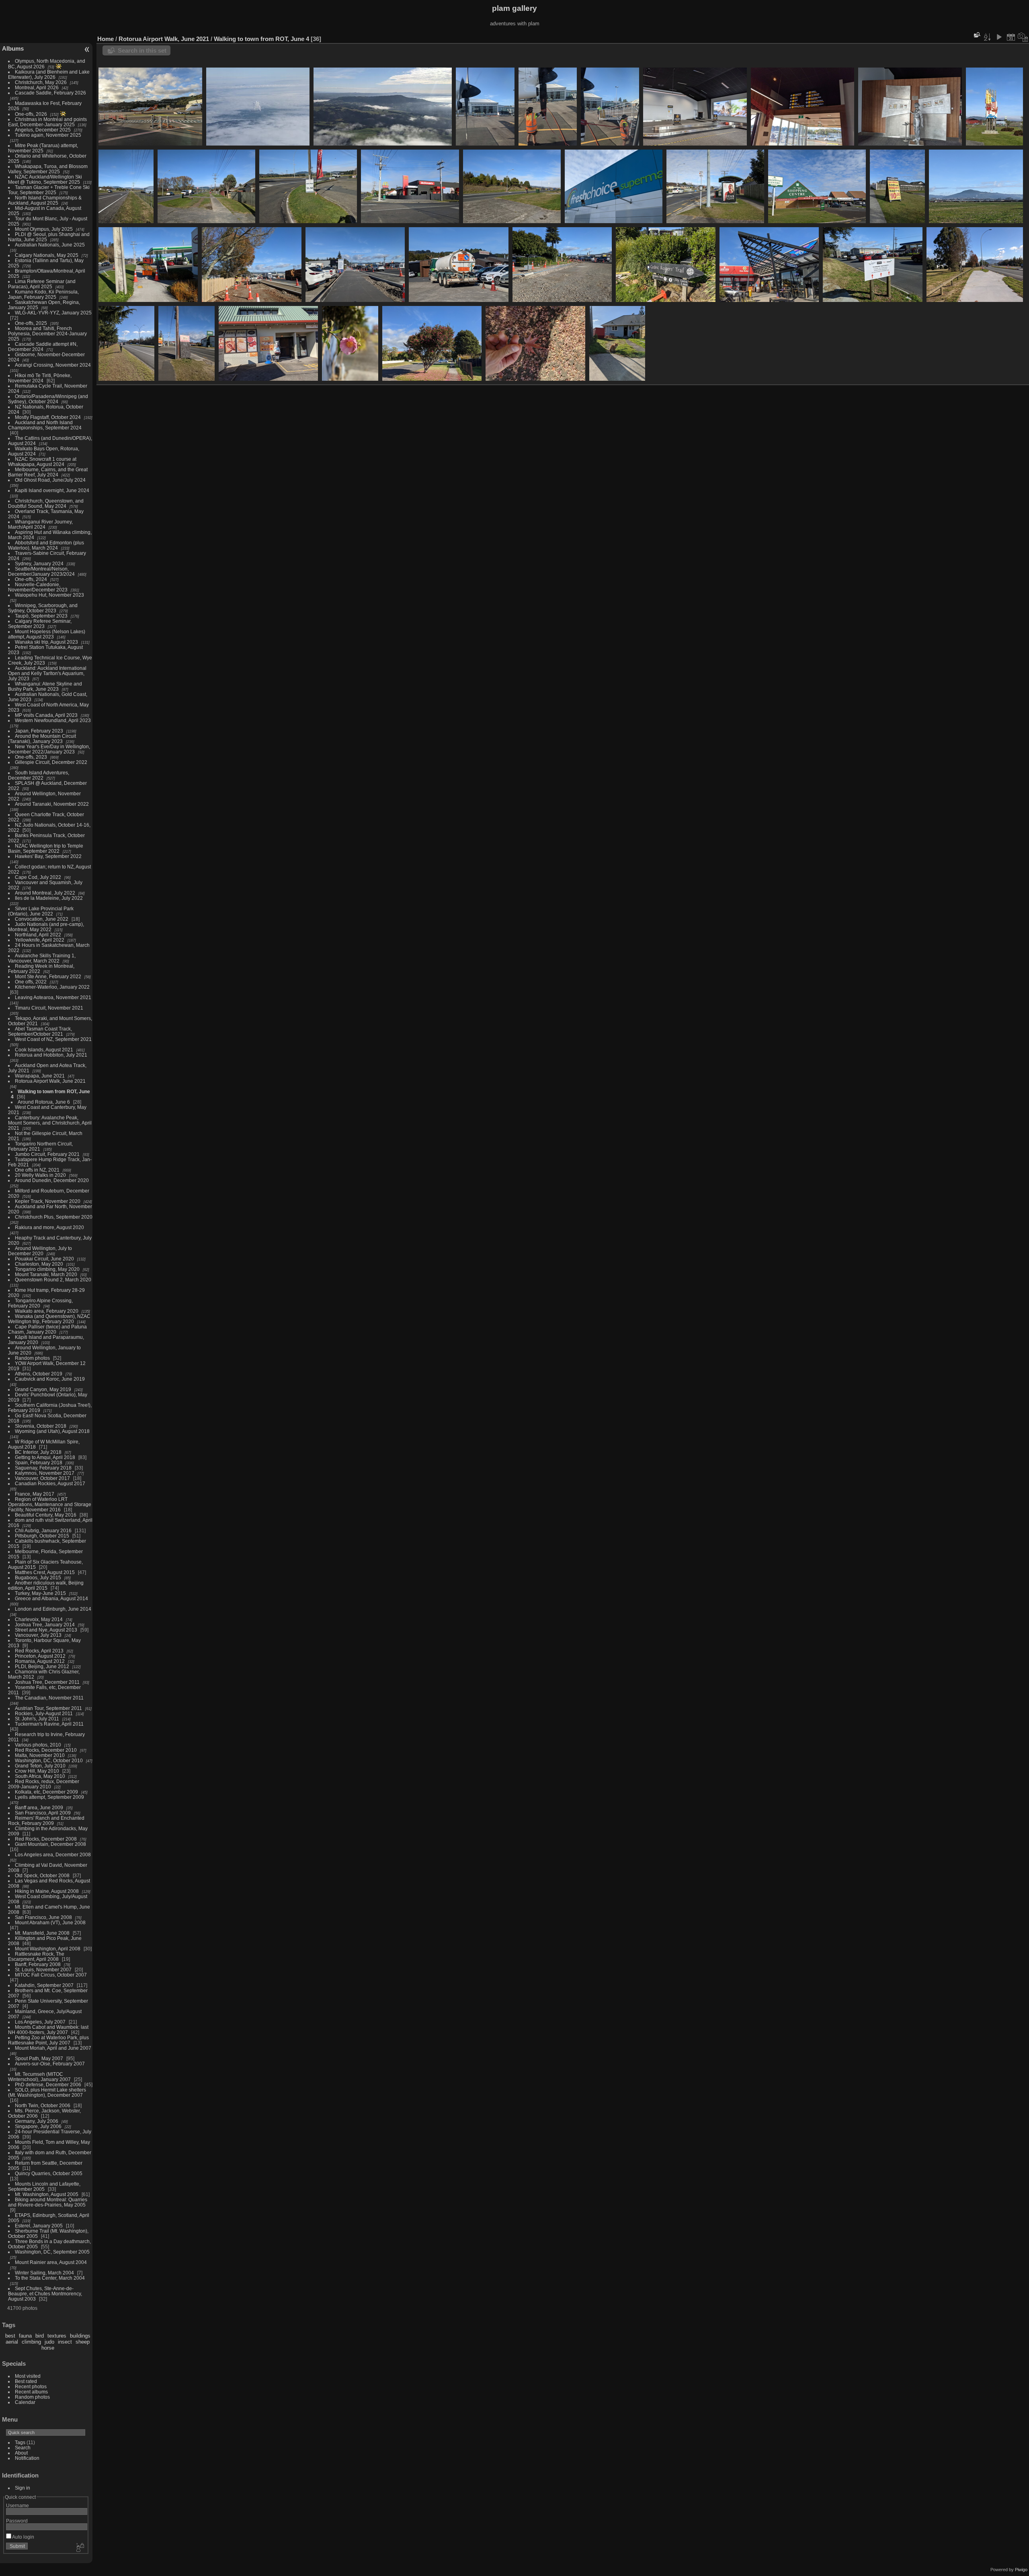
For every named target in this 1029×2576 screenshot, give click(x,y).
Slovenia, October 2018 (41, 1426)
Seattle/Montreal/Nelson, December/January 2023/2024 (41, 571)
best (10, 2336)
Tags (20, 2442)
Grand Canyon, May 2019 (43, 1389)
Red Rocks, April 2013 (39, 1651)
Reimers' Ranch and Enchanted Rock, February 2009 (46, 1821)
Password (17, 2521)
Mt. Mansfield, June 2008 (42, 1933)
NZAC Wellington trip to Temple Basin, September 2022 (46, 848)
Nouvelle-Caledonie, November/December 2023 (38, 587)
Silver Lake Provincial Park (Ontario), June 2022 (41, 911)
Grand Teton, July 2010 (40, 1766)
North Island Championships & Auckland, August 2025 (45, 200)
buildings (80, 2336)
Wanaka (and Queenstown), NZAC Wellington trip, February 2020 (49, 1319)
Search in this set (142, 50)
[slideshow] (999, 37)
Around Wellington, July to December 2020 (40, 1251)
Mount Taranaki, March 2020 (46, 1274)
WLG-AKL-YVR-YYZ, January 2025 (53, 313)
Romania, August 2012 (40, 1661)
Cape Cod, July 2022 (38, 877)
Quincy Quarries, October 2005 (49, 2173)
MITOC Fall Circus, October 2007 (51, 1975)
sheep (83, 2342)
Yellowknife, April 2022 (40, 940)
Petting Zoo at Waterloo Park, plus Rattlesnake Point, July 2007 (48, 2040)
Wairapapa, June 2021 (40, 1076)
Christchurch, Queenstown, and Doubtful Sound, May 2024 (46, 503)
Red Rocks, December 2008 (46, 1839)
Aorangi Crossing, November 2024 (53, 365)
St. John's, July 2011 (37, 1719)
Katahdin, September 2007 (44, 1985)
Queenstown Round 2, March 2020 (53, 1280)
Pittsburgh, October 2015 (42, 1536)
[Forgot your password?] (80, 2548)
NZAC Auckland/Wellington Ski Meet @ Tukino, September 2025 (45, 179)
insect (65, 2342)
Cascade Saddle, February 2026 (50, 93)
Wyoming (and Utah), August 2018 (52, 1431)
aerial (12, 2342)
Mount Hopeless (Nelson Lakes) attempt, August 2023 (47, 634)
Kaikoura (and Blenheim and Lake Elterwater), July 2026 (49, 74)
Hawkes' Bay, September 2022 (48, 856)
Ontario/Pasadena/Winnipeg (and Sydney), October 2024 (48, 399)
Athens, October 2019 (39, 1374)
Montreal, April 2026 (37, 87)
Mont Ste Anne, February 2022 (48, 976)
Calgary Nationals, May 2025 (47, 255)
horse (48, 2348)
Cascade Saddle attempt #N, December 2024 (43, 347)
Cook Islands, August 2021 (44, 1050)
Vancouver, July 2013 (38, 1635)
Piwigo (1021, 2570)
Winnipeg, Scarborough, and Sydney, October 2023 (43, 608)
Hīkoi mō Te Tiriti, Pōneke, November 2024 (40, 378)
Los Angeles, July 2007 (40, 2022)
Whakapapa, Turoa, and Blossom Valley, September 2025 (48, 169)
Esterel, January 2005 (39, 2226)
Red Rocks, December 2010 (46, 1750)
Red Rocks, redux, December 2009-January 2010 (44, 1784)
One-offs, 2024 (31, 579)
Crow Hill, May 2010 (37, 1771)
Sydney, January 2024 (39, 563)
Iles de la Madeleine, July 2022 (49, 898)
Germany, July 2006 (37, 2121)
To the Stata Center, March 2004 (50, 2278)
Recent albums (31, 2392)
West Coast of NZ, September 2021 (53, 1039)
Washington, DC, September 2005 (52, 2252)
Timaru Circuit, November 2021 (49, 1008)
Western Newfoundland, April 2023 (53, 720)
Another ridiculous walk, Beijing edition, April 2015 (46, 1585)
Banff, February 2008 (38, 1964)
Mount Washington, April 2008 (48, 1949)
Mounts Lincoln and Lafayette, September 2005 (44, 2186)
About (21, 2453)
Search (23, 2448)
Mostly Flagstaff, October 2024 (48, 417)
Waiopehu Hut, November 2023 (49, 595)
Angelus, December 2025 (43, 130)
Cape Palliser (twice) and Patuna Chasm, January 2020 (47, 1329)
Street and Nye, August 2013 (46, 1630)
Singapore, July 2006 (38, 2126)
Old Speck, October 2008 (42, 1875)
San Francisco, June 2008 (43, 1917)
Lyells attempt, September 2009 (49, 1797)
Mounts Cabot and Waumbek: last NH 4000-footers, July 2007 (48, 2030)
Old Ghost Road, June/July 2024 (50, 480)
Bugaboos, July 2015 (38, 1577)
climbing (31, 2342)
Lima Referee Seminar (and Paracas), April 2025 (42, 284)
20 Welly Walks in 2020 (40, 1175)
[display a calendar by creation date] (1023, 37)
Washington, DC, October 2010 (49, 1760)
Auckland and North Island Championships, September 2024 (45, 425)
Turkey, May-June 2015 (40, 1593)
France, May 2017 (35, 1494)
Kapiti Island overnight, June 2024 (52, 490)
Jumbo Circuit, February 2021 (47, 1154)
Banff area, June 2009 (39, 1807)
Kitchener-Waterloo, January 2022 (52, 987)
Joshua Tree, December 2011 (47, 1682)
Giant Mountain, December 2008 (50, 1844)
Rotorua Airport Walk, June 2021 (50, 1081)
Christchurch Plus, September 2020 (54, 1217)
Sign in (23, 2488)
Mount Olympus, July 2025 (44, 229)
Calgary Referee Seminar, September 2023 (40, 624)
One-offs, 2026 (31, 114)
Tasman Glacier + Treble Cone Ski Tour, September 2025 (49, 190)
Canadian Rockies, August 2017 (50, 1483)
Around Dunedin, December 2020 (52, 1180)
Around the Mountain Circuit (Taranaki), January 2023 (42, 739)
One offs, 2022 (31, 982)
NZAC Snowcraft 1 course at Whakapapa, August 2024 (42, 462)
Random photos (32, 1358)
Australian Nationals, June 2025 (50, 245)
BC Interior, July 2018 (38, 1452)
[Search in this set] (976, 35)
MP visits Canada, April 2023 (46, 715)
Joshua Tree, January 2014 (45, 1625)
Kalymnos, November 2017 (45, 1473)
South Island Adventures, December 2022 (39, 775)
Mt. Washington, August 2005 (47, 2194)
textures (57, 2336)
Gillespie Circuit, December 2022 (51, 762)
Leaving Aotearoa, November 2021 (53, 997)
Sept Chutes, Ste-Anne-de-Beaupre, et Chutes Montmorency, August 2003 (45, 2294)
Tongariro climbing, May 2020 (47, 1269)
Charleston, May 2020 (39, 1264)
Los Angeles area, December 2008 (53, 1855)
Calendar (25, 2402)
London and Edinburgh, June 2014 (53, 1609)
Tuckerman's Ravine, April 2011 (49, 1724)
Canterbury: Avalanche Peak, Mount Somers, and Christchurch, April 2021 (50, 1123)
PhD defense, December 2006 (48, 2084)
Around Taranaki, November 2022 (52, 804)
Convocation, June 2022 (42, 919)
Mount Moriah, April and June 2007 (53, 2048)
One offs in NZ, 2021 (37, 1170)
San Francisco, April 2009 (43, 1813)
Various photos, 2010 (38, 1745)
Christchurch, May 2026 (41, 82)
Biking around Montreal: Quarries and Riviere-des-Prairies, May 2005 (48, 2202)
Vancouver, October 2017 (42, 1478)
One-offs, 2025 (31, 323)
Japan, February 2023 (39, 731)
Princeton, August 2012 (40, 1656)
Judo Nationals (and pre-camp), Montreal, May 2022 (46, 927)
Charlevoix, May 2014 (39, 1619)
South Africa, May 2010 (40, 1776)
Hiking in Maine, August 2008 (47, 1891)
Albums (13, 48)
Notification (27, 2458)
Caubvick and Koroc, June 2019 (50, 1379)
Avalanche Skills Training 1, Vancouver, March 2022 (42, 958)
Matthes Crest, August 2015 (45, 1572)
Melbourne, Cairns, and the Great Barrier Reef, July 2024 (48, 472)
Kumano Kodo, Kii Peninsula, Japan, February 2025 (43, 294)
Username (17, 2505)
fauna (25, 2336)
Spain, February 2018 (39, 1462)
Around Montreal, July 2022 (45, 893)
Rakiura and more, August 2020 (49, 1227)
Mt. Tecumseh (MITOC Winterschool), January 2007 (39, 2077)
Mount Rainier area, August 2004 (51, 2262)
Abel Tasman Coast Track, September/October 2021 (40, 1031)
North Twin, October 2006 (43, 2105)
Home (106, 39)
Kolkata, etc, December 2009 (46, 1792)
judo (49, 2342)
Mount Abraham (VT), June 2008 (50, 1922)
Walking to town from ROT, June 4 (261, 39)
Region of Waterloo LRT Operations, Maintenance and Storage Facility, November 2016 (50, 1504)
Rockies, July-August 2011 (44, 1713)
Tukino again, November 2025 (48, 135)
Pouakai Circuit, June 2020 (44, 1259)
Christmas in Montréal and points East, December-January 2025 (47, 122)
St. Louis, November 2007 (43, 1969)
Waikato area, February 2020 (47, 1311)
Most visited (28, 2376)
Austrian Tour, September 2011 (48, 1708)
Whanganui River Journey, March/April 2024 (40, 524)
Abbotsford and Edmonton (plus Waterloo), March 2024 (46, 545)
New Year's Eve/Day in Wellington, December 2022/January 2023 (49, 749)
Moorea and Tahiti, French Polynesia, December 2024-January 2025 (47, 334)
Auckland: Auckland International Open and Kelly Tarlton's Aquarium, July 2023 (47, 673)
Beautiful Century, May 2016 (46, 1515)
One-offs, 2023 (31, 757)
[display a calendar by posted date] (1011, 37)
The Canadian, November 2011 (49, 1698)
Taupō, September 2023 (41, 616)
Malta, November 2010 (40, 1755)
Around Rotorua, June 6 (44, 1102)
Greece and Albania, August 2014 (51, 1598)
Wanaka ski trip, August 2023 (46, 642)
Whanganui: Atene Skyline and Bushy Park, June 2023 (45, 686)
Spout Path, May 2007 (39, 2058)
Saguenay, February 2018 (43, 1468)
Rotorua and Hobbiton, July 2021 (51, 1055)
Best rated (26, 2381)
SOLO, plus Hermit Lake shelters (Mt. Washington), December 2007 (47, 2092)
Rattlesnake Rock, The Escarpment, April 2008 (36, 1956)
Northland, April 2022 (38, 935)
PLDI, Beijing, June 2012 (42, 1666)
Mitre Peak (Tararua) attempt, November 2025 (43, 148)
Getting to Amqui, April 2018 (45, 1457)
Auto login (23, 2537)
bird (40, 2336)
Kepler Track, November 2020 (48, 1201)
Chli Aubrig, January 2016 (43, 1530)
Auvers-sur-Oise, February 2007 (50, 2064)
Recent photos (31, 2386)
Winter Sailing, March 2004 (44, 2273)
